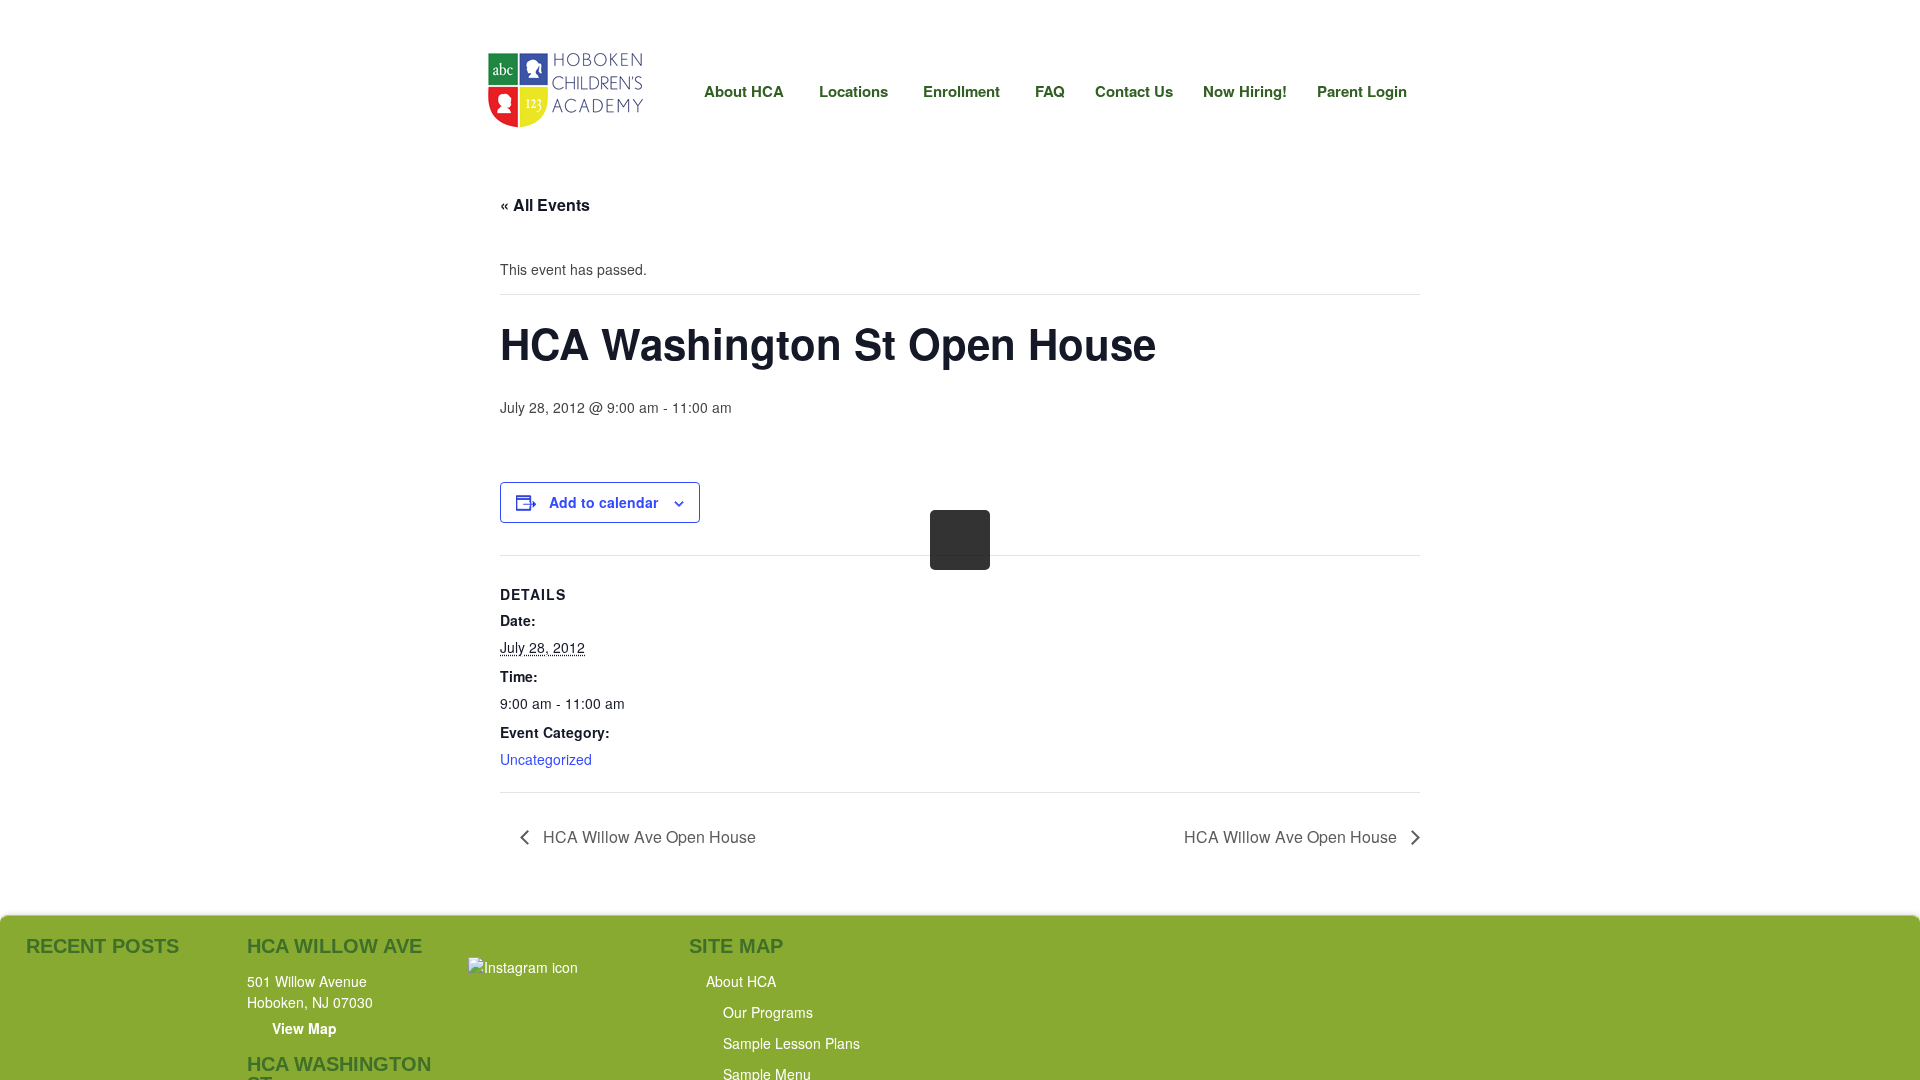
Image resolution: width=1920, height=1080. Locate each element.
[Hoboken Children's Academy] (564, 124)
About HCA (736, 96)
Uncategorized (546, 759)
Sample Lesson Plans (791, 1043)
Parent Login (1362, 91)
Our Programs (768, 1012)
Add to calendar (603, 502)
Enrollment (954, 96)
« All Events (545, 204)
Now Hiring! (1245, 91)
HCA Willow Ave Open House (647, 836)
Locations (846, 96)
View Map (304, 1028)
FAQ (1050, 91)
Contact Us (1134, 91)
